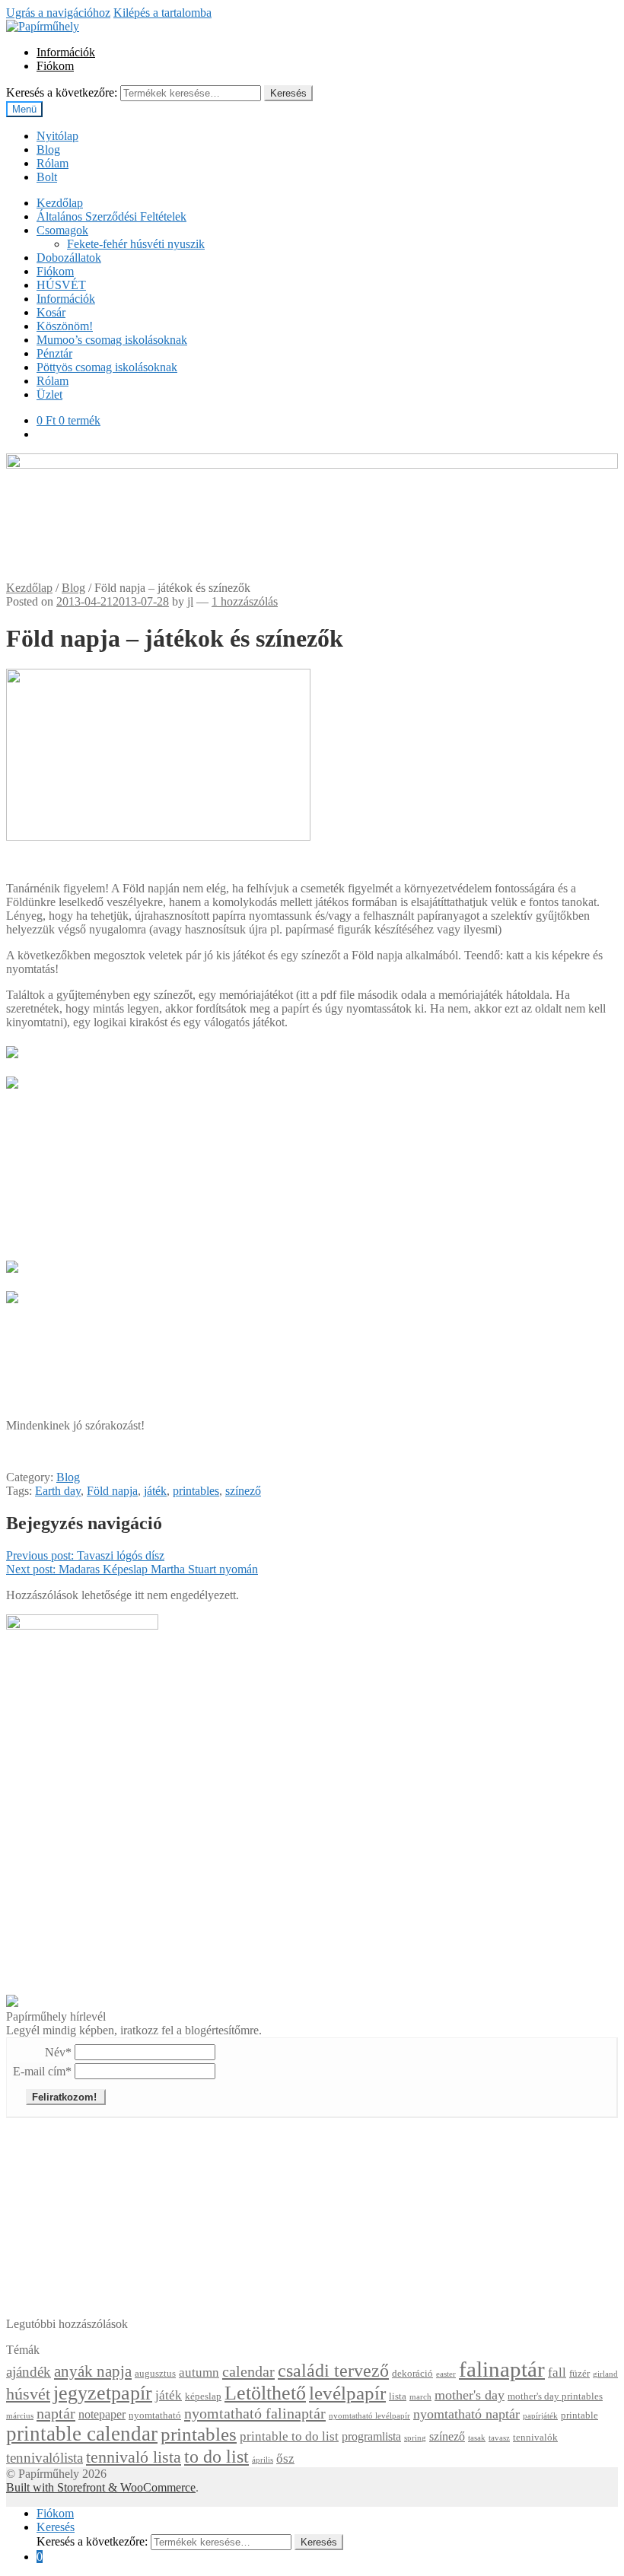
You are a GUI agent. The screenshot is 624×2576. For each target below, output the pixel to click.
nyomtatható (155, 2415)
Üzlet (49, 394)
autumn (199, 2372)
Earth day (58, 1491)
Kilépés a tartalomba (162, 13)
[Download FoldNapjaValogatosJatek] (12, 1293)
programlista (371, 2436)
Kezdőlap (60, 203)
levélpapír (347, 2393)
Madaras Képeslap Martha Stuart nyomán (132, 1569)
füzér (579, 2374)
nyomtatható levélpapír (369, 2416)
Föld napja (112, 1491)
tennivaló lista (134, 2457)
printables (196, 1491)
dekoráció (412, 2374)
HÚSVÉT (61, 285)
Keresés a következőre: (62, 92)
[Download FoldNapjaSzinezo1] (12, 1048)
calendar (248, 2371)
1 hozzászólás (245, 601)
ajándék (29, 2372)
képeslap (203, 2396)
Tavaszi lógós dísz (85, 1555)
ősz (285, 2458)
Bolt (47, 177)
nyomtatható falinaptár (255, 2413)
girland (605, 2374)
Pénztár (54, 353)
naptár (56, 2413)
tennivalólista (45, 2458)
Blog (48, 149)
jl (190, 601)
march (420, 2397)
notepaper (102, 2414)
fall (557, 2372)
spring (415, 2438)
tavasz (499, 2438)
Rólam (53, 163)
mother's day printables (555, 2396)
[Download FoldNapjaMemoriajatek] (12, 1078)
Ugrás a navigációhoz (58, 13)
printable (579, 2415)
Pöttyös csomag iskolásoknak (107, 367)
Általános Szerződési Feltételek (111, 216)
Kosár (51, 312)
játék (155, 1491)
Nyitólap (57, 136)
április (263, 2460)
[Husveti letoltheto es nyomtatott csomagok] (12, 2003)
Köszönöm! (65, 326)
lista (398, 2396)
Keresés (288, 93)
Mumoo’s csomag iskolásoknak (112, 340)
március (20, 2416)
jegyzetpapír (103, 2393)
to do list (216, 2456)
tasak (477, 2438)
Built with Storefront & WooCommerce (101, 2487)
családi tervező (333, 2371)
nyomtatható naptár (466, 2414)
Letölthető (265, 2393)
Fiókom (55, 66)
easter (446, 2374)
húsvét (28, 2394)
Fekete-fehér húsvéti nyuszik (136, 244)
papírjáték (540, 2416)
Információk (66, 52)
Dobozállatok (69, 258)
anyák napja (93, 2371)
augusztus (155, 2374)
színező (243, 1491)
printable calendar (82, 2434)
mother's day (470, 2395)
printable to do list (289, 2436)
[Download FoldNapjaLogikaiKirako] (12, 1263)
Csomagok (62, 230)
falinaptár (502, 2369)
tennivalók (535, 2438)
